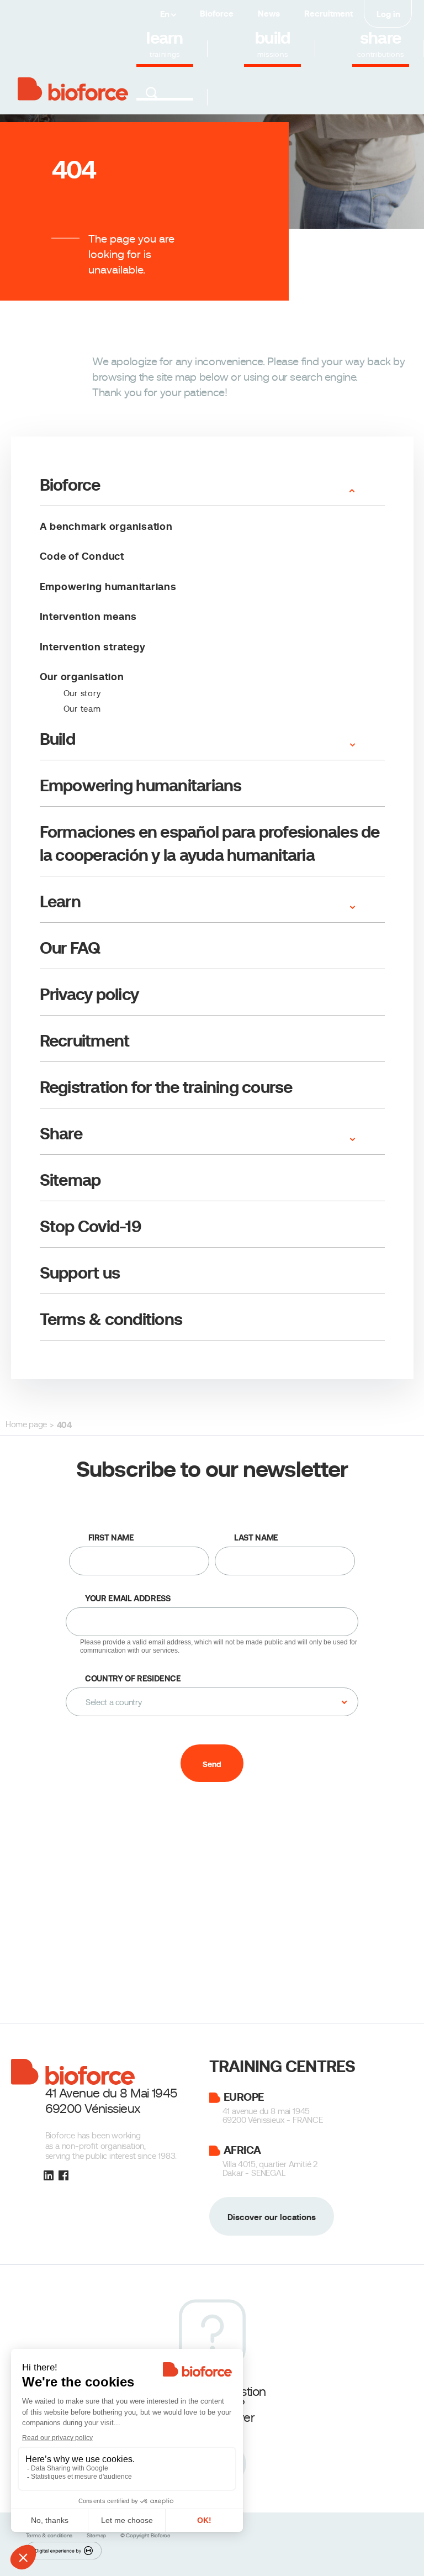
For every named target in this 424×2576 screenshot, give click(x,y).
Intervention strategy (93, 647)
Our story (82, 693)
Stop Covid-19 (91, 1226)
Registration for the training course (166, 1087)
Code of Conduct (82, 556)
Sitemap (70, 1180)
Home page (26, 1424)
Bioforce (217, 14)
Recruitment (328, 14)
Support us (80, 1273)
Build (57, 739)
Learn (60, 901)
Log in (388, 14)
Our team (82, 709)
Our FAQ (70, 948)
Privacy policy (89, 994)
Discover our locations (272, 2217)
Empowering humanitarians (108, 587)
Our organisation (82, 677)
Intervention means (89, 616)
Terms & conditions (111, 1319)
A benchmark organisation (106, 526)
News (269, 14)
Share (61, 1134)
